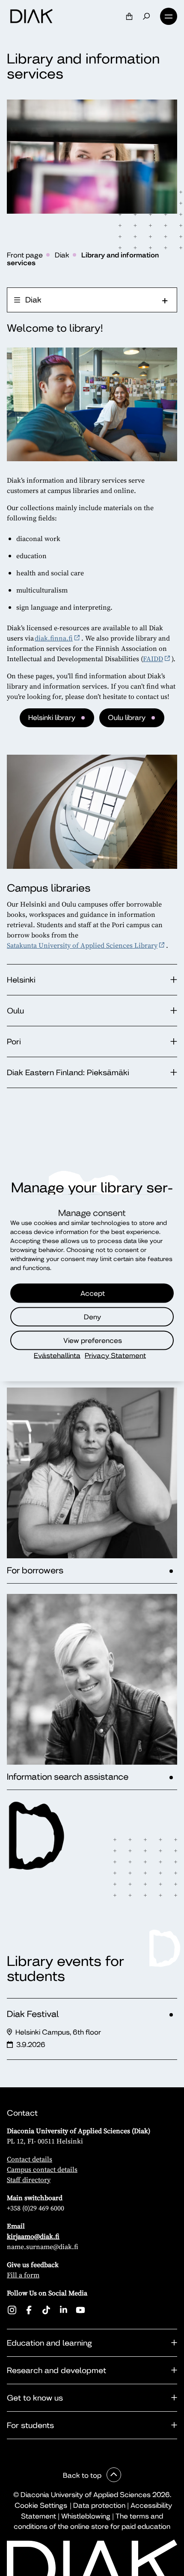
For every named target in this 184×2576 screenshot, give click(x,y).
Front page (25, 255)
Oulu (15, 1011)
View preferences (93, 1340)
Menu (169, 16)
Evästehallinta (57, 1356)
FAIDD (153, 659)
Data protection (99, 2505)
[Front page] (31, 16)
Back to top (83, 2475)
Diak (62, 255)
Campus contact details (42, 2169)
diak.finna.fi (54, 638)
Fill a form (23, 2275)
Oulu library (127, 718)
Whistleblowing (86, 2516)
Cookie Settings (41, 2505)
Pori (14, 1042)
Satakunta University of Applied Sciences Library (82, 945)
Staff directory (29, 2180)
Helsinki (21, 980)
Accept (93, 1293)
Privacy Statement (115, 1356)
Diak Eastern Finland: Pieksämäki (70, 1072)
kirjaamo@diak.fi (33, 2236)
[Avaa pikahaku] (146, 16)
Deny (92, 1317)
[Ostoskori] (129, 16)
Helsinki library (52, 718)
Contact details (30, 2159)
